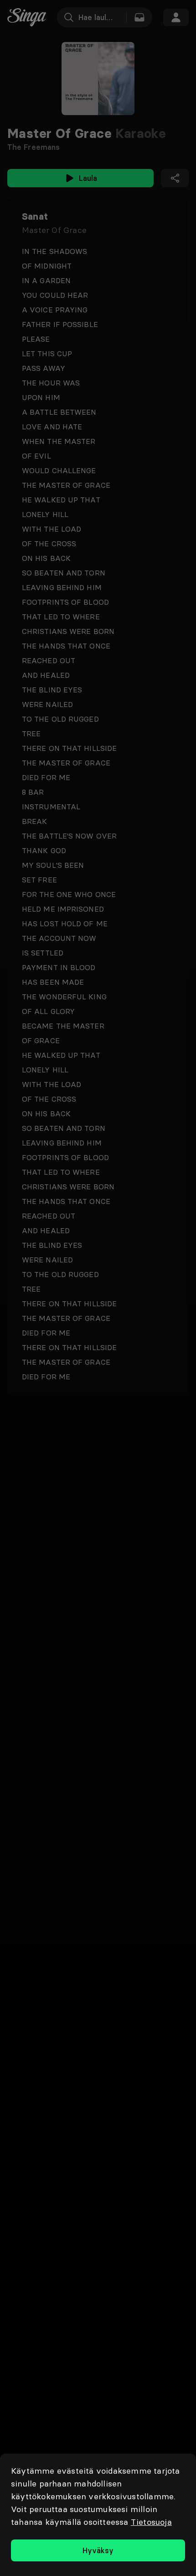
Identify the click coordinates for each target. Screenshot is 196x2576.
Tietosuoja (151, 2522)
